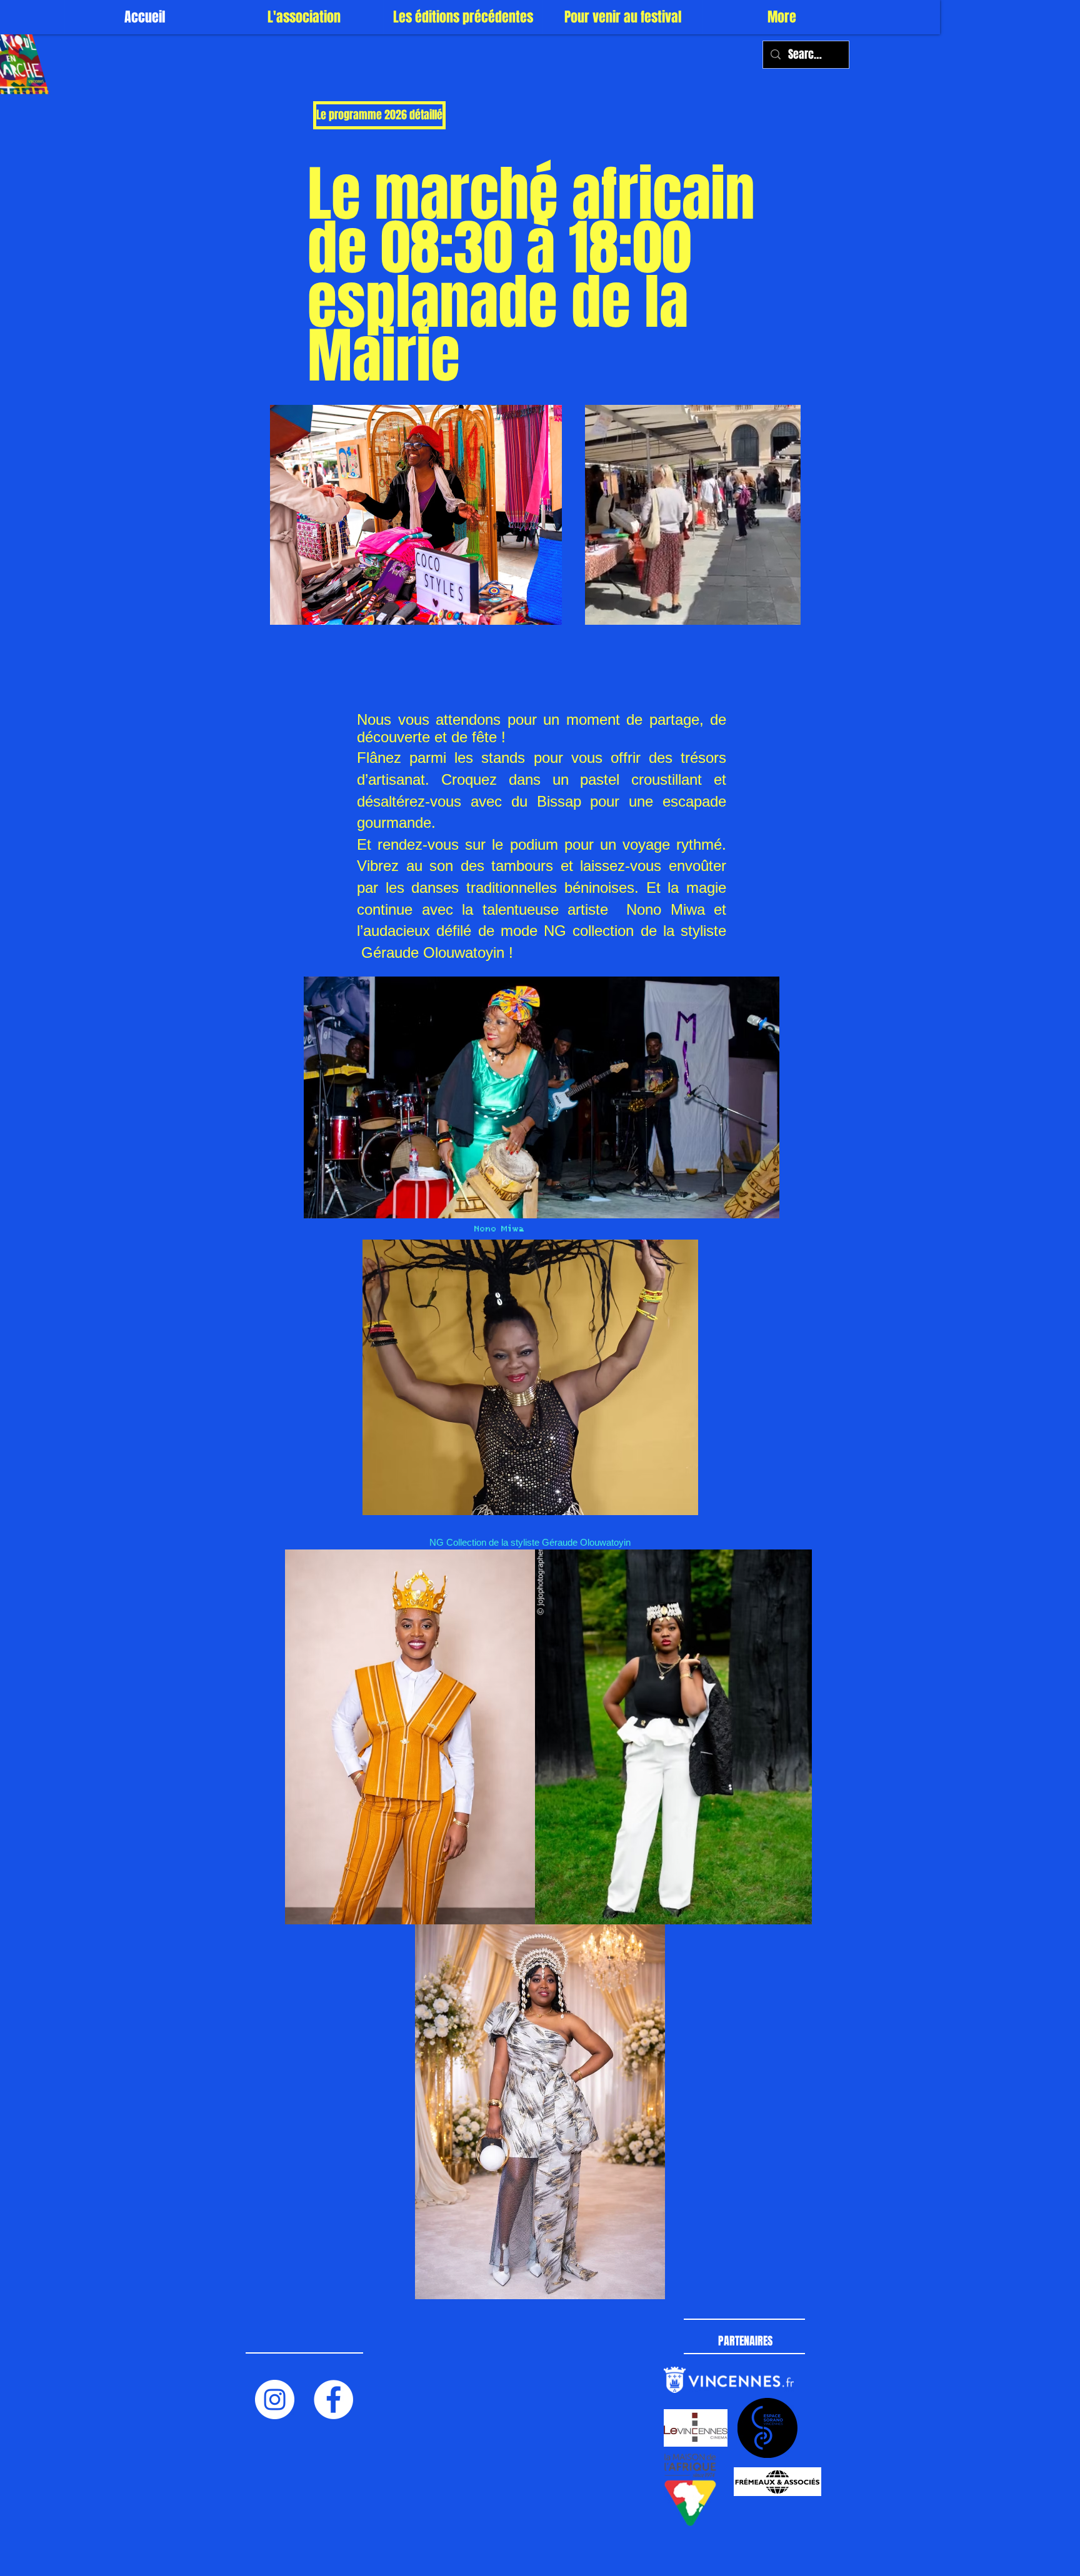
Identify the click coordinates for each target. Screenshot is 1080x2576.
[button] (303, 17)
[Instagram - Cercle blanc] (275, 2399)
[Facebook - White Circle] (333, 2399)
